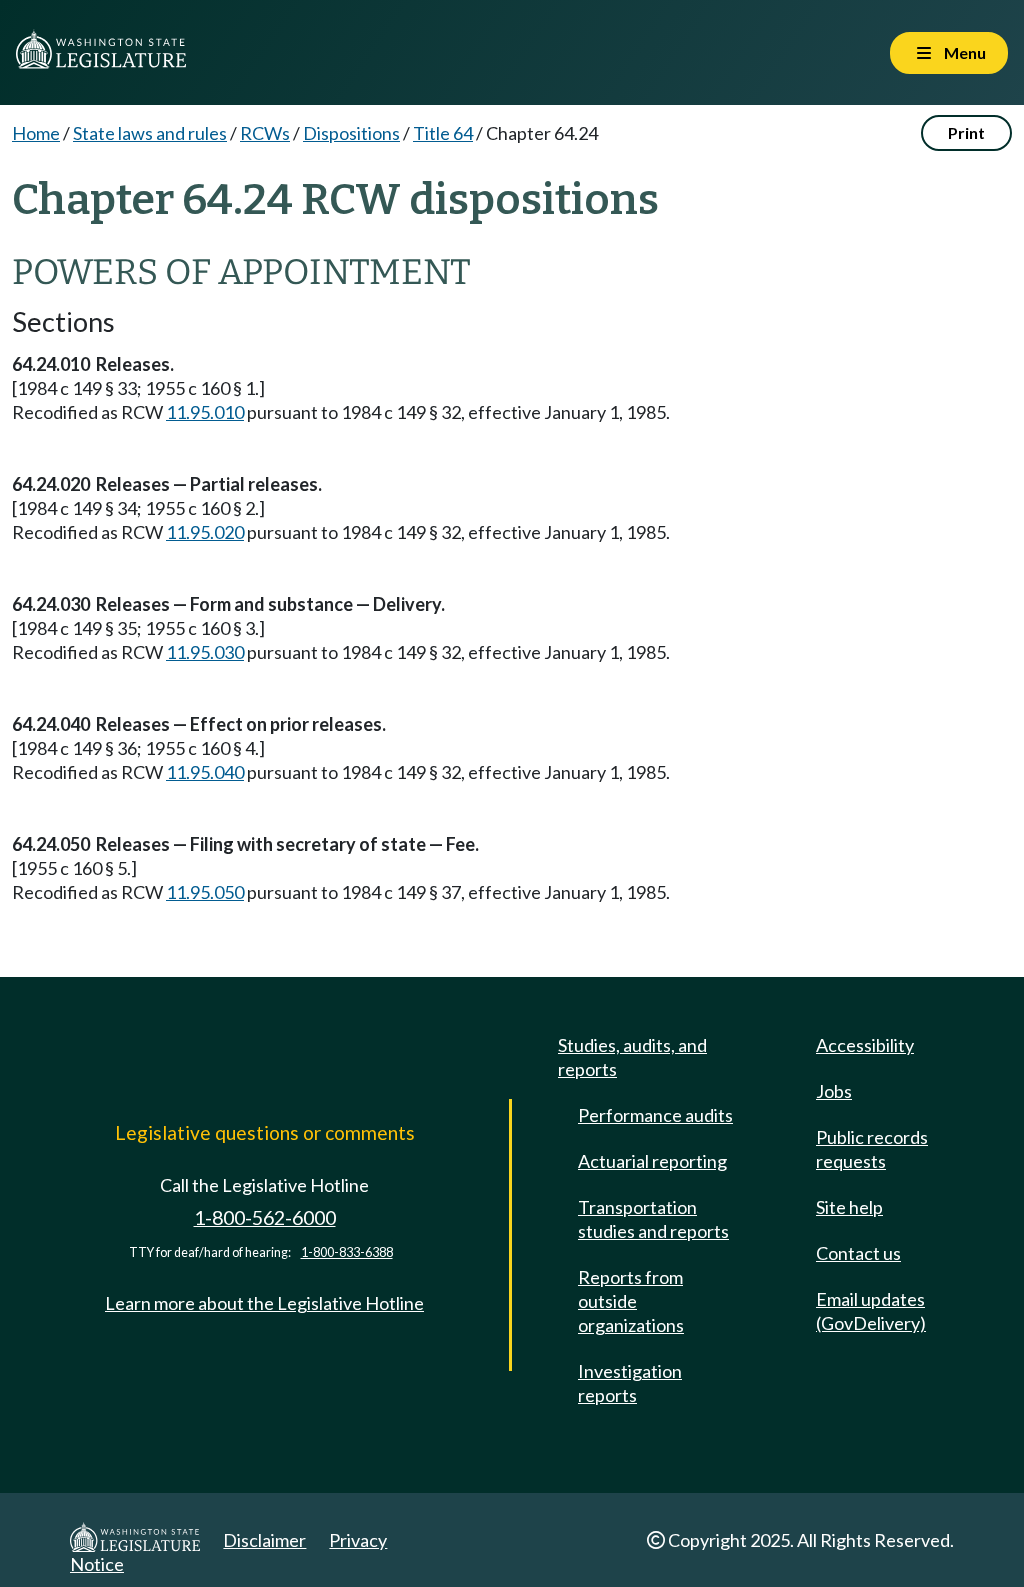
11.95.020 (205, 532)
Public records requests (872, 1149)
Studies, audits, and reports (632, 1057)
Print (966, 132)
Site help (849, 1207)
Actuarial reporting (652, 1161)
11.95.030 (205, 652)
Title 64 (443, 133)
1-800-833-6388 (347, 1252)
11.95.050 (205, 892)
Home (36, 133)
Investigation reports (630, 1383)
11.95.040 (205, 772)
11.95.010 (205, 412)
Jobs (834, 1091)
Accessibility (865, 1045)
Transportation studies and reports (653, 1219)
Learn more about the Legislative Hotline (264, 1303)
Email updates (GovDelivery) (871, 1311)
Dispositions (351, 133)
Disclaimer (264, 1540)
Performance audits (655, 1115)
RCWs (265, 133)
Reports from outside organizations (631, 1301)
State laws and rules (150, 133)
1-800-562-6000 (265, 1217)
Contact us (858, 1253)
